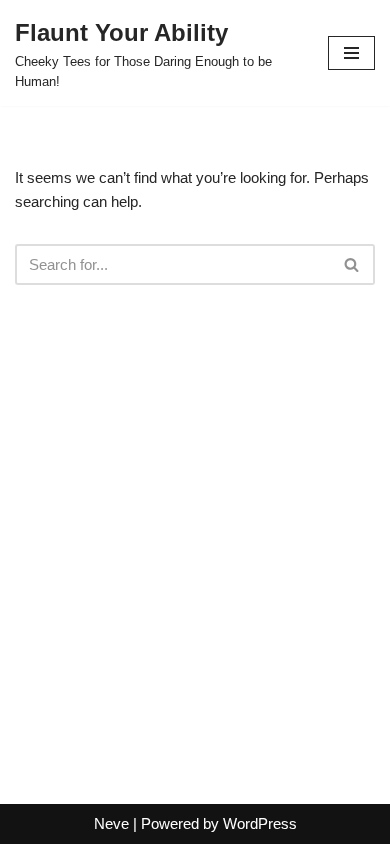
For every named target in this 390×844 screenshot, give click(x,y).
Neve (111, 823)
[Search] (352, 264)
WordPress (260, 823)
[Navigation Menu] (351, 53)
